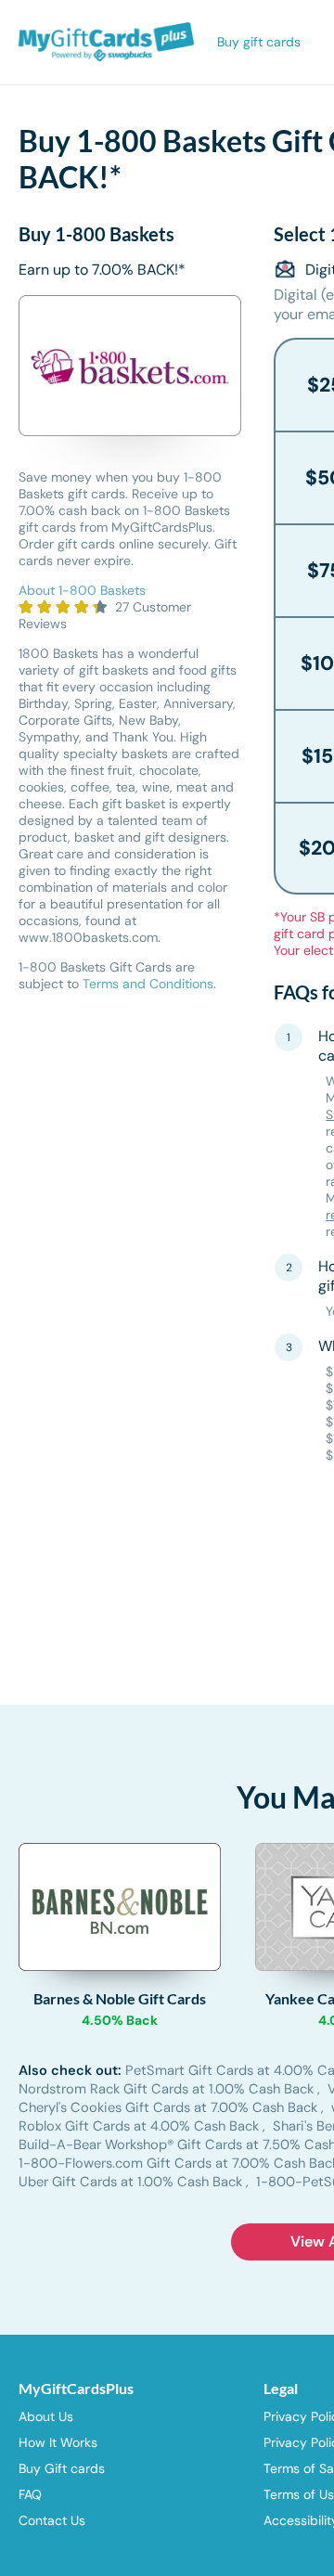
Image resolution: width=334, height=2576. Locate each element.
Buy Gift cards (62, 2468)
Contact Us (52, 2520)
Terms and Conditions (148, 984)
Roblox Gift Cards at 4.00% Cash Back (141, 2126)
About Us (46, 2416)
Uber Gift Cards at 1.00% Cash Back (132, 2182)
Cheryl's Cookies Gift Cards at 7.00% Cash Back (170, 2107)
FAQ (30, 2494)
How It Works (58, 2442)
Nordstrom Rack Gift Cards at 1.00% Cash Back (168, 2089)
